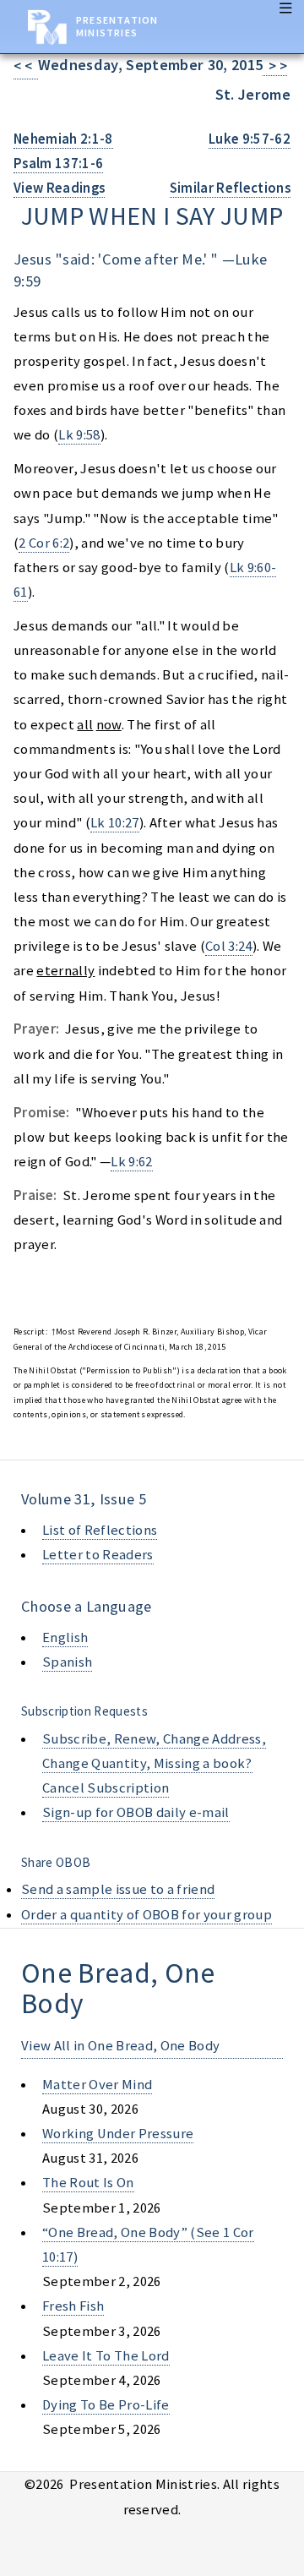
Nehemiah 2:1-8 (63, 139)
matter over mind (97, 2085)
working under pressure (118, 2134)
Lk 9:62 (131, 1162)
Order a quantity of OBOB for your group (147, 1915)
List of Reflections (100, 1530)
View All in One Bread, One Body (120, 2046)
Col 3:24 (229, 946)
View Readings (59, 188)
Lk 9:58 (79, 435)
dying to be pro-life (106, 2405)
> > (275, 66)
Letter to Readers (98, 1555)
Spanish (67, 1662)
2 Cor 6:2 (44, 543)
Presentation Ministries (117, 26)
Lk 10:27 (115, 823)
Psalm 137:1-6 (58, 164)
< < (26, 66)
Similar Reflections (230, 188)
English (65, 1637)
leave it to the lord (106, 2356)
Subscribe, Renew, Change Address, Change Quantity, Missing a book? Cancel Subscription (154, 1763)
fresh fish (73, 2306)
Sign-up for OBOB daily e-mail (136, 1812)
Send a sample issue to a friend (118, 1889)
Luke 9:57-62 (250, 139)
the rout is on (88, 2183)
